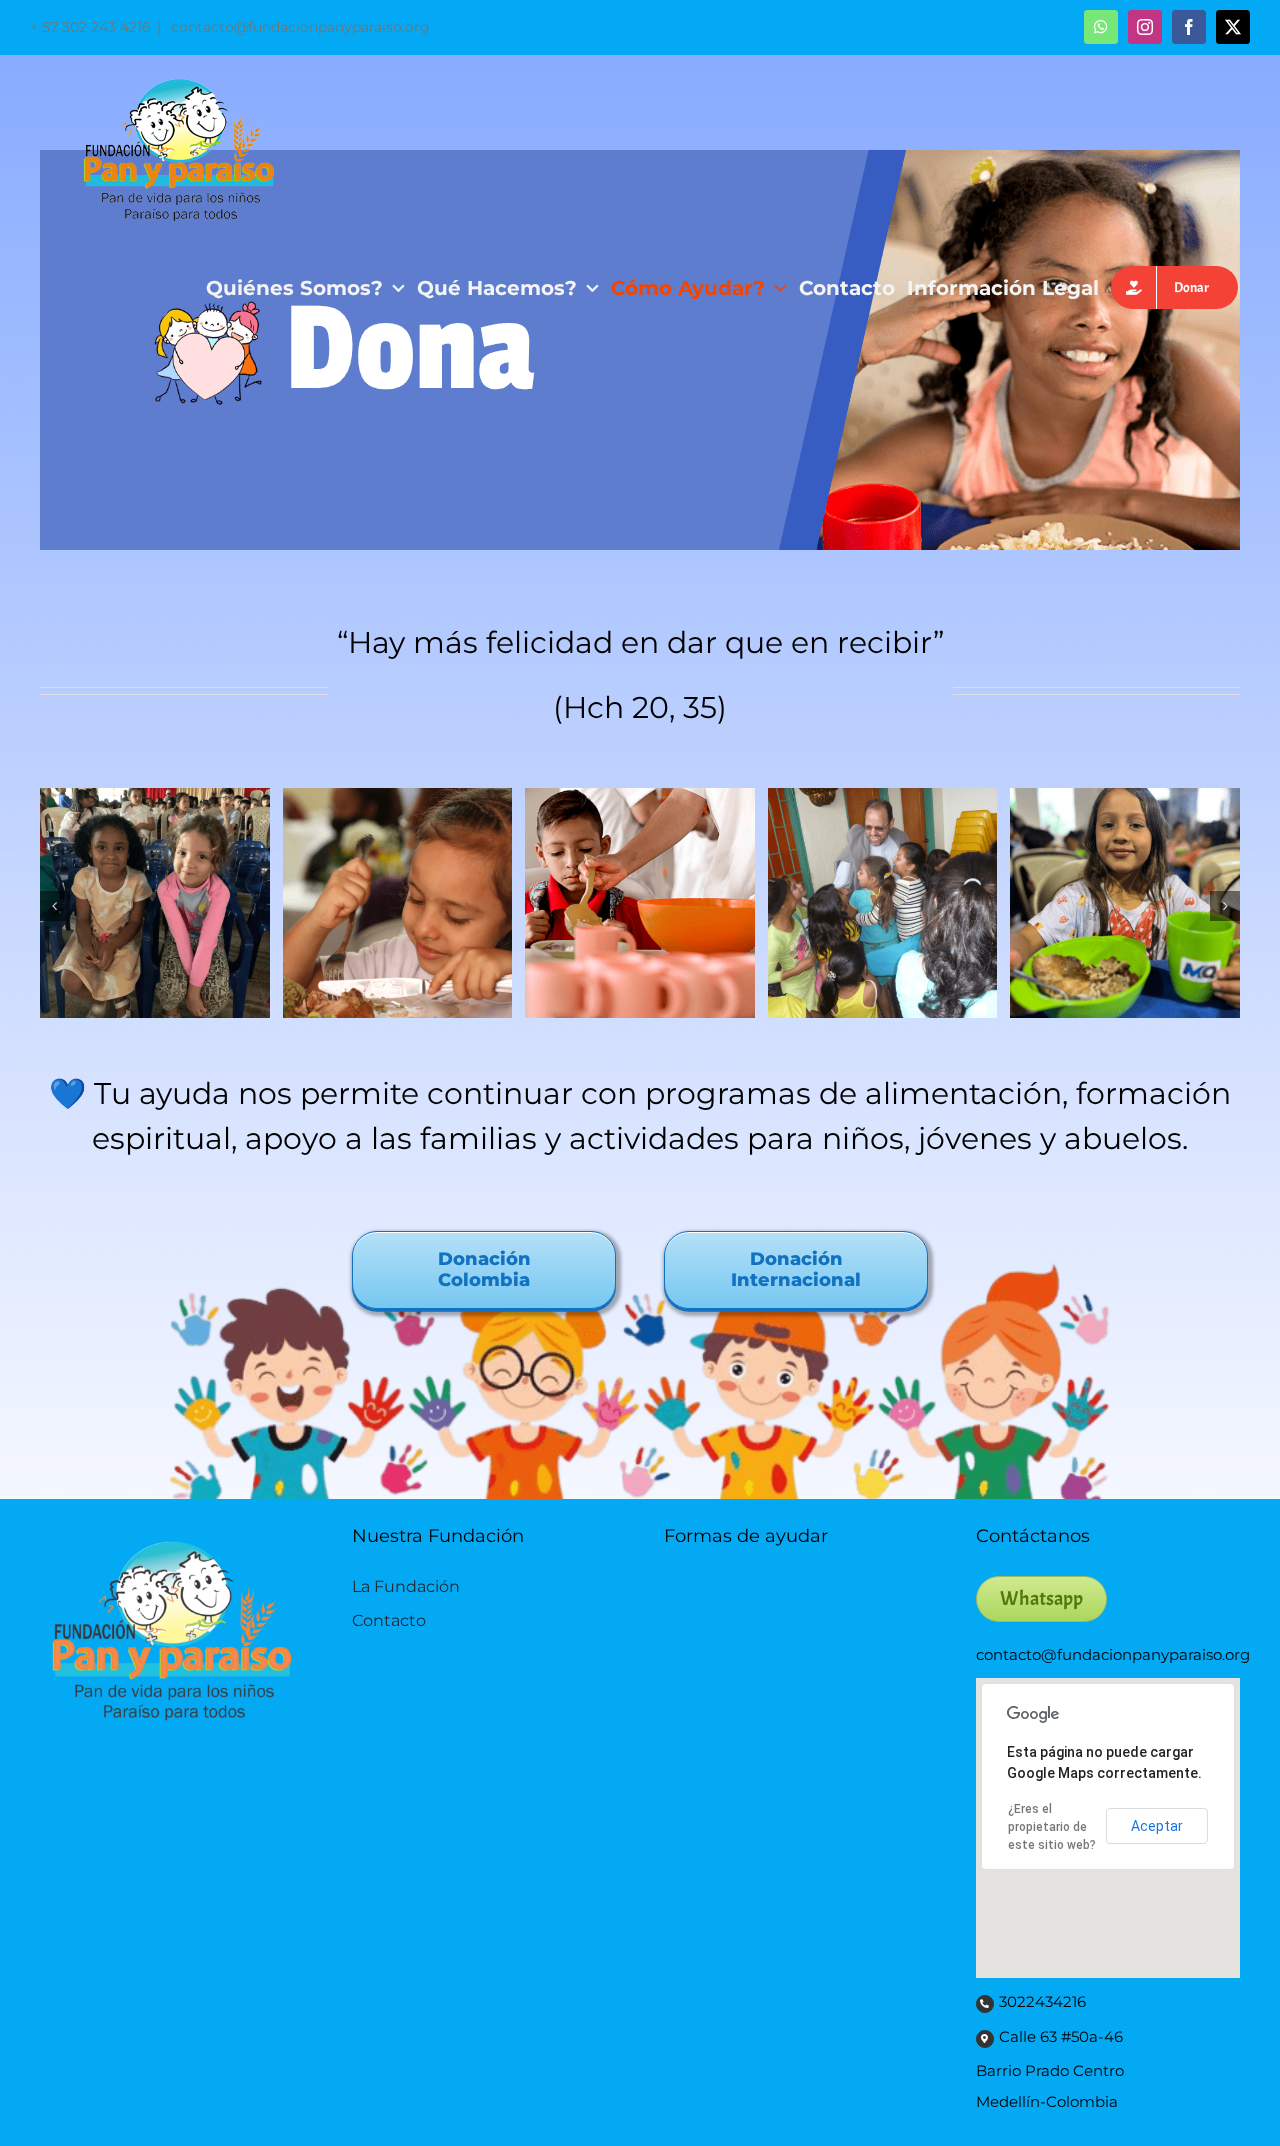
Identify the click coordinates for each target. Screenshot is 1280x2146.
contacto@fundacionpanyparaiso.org (298, 27)
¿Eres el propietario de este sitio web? (1052, 1827)
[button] (55, 906)
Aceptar (1157, 1826)
